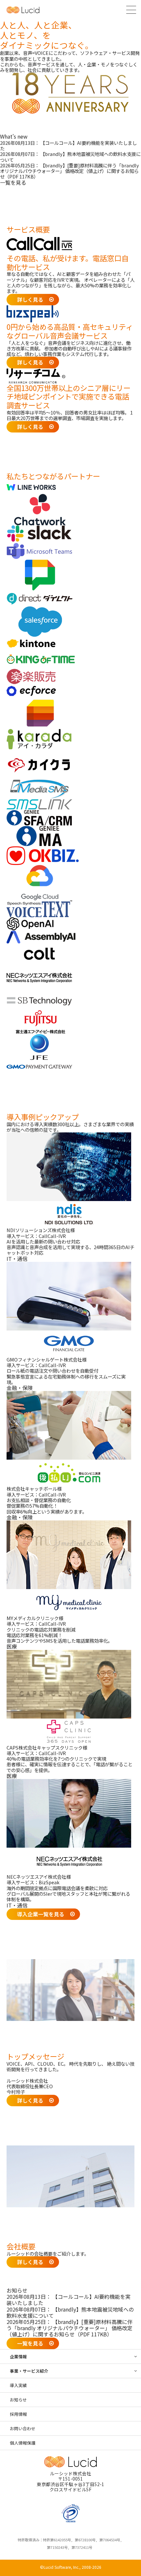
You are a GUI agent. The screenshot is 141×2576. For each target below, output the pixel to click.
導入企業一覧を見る (41, 1914)
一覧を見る (13, 182)
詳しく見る (30, 299)
